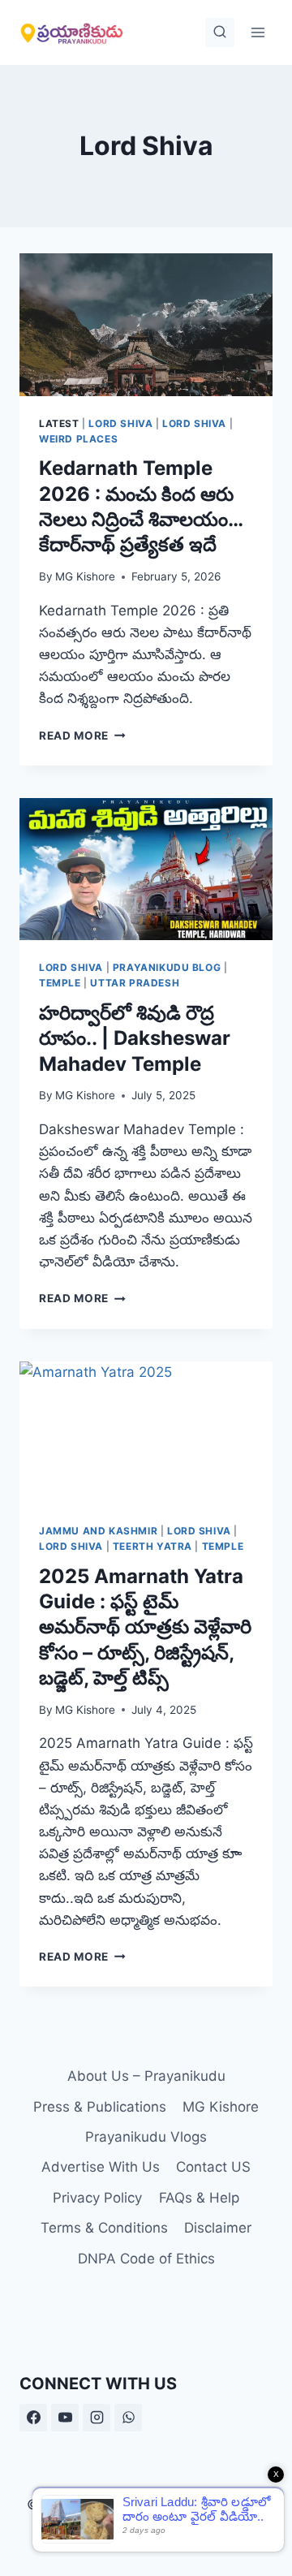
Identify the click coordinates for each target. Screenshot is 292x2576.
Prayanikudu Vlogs (146, 2137)
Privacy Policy (97, 2198)
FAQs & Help (199, 2198)
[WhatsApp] (128, 2418)
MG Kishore (85, 576)
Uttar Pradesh (135, 983)
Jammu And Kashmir (98, 1531)
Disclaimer (218, 2228)
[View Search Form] (220, 32)
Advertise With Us (101, 2167)
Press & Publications (100, 2107)
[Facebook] (33, 2418)
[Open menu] (258, 32)
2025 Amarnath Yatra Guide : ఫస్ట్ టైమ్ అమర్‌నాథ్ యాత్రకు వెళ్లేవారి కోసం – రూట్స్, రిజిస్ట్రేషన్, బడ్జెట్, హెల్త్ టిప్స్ (145, 1627)
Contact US (213, 2167)
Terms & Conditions (104, 2228)
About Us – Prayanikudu (146, 2076)
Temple (60, 983)
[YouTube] (65, 2418)
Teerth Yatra (152, 1546)
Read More (82, 736)
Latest (59, 423)
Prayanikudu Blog (167, 967)
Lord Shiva (120, 423)
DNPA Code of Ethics (146, 2259)
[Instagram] (97, 2418)
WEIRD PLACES (78, 439)
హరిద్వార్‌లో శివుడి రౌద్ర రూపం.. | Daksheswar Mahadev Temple (135, 1038)
